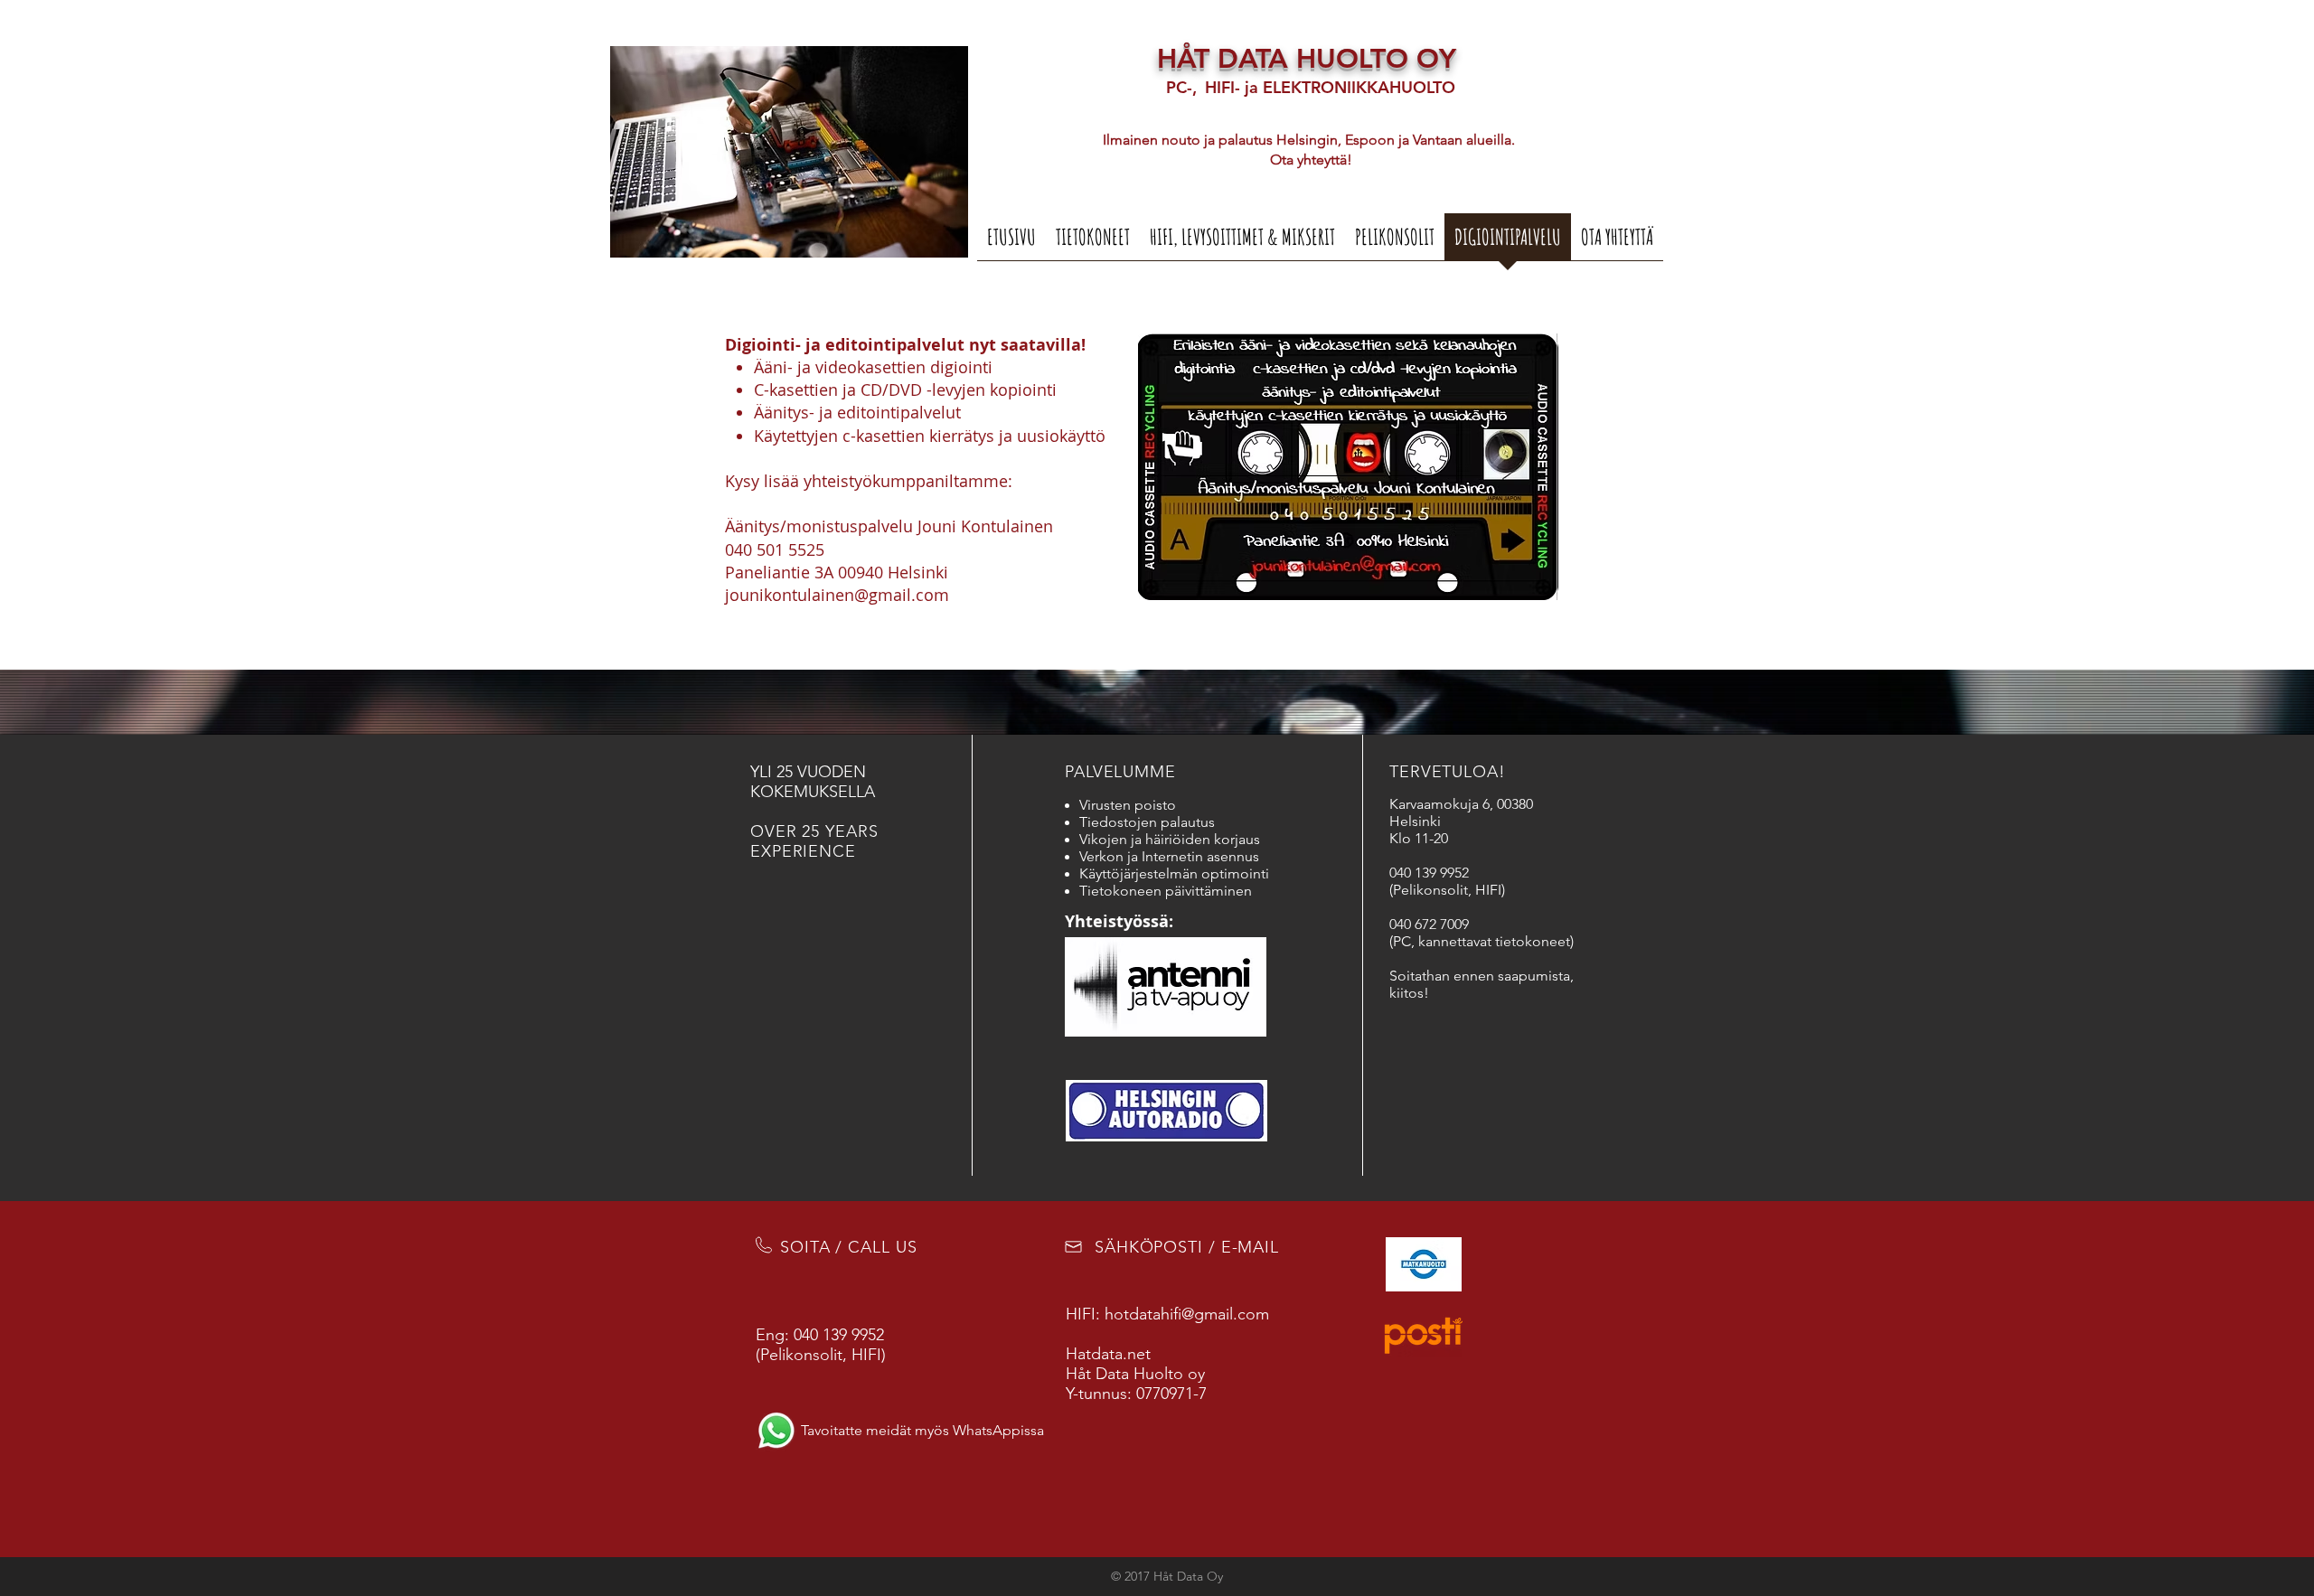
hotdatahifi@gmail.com (1187, 1314)
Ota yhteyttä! (1311, 160)
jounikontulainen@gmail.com (837, 595)
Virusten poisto (1128, 805)
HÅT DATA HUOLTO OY (1307, 59)
